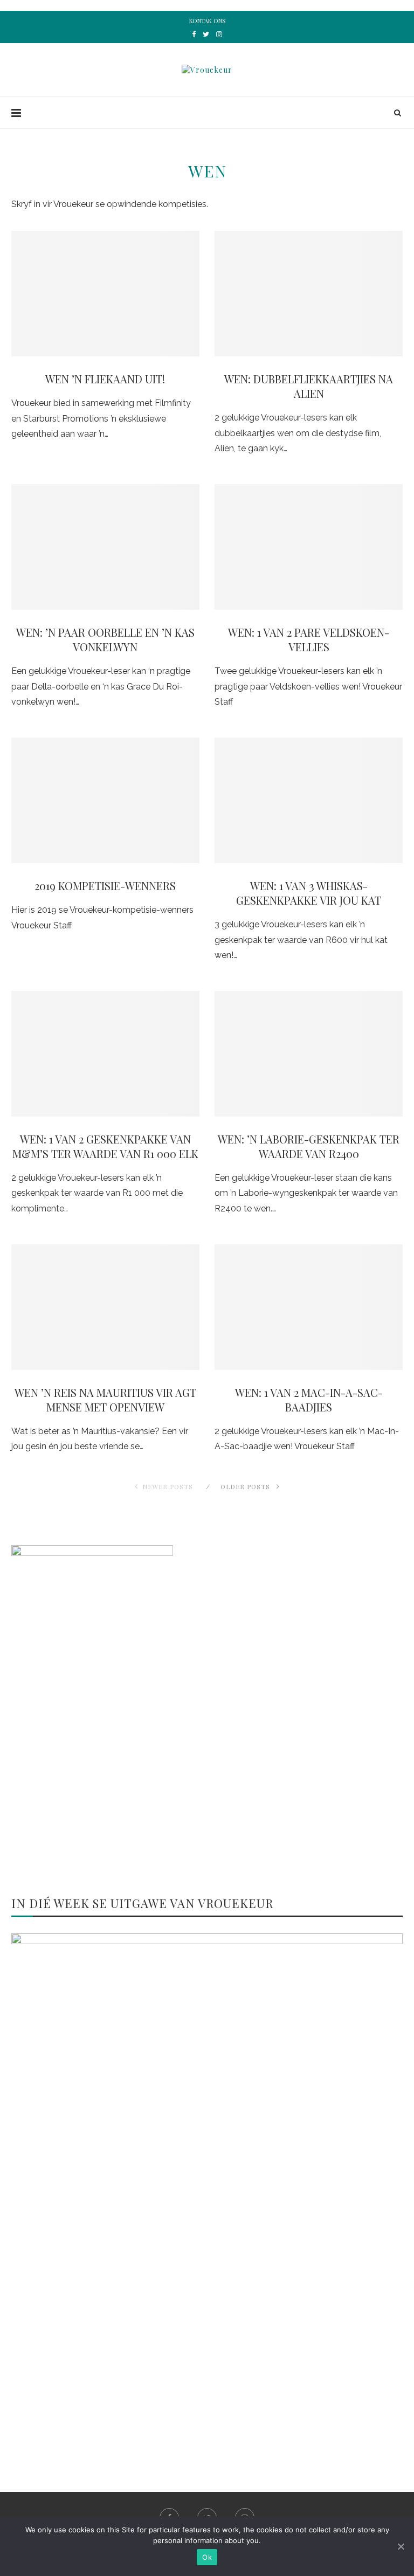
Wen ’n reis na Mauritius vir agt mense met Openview (105, 1400)
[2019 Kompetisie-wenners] (105, 800)
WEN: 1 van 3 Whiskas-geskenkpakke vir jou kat (309, 893)
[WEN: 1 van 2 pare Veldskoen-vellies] (309, 547)
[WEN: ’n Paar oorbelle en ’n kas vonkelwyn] (105, 547)
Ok (207, 2557)
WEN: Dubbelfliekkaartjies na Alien (309, 386)
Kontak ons (207, 21)
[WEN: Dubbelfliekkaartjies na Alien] (309, 294)
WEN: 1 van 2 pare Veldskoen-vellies (309, 639)
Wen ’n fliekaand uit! (105, 379)
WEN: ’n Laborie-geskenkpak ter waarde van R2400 (309, 1146)
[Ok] (401, 2546)
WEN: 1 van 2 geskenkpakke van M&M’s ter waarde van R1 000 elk (105, 1146)
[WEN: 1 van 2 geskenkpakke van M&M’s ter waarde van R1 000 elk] (105, 1054)
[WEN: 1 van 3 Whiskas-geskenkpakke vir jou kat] (309, 800)
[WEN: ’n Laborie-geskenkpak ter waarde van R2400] (309, 1054)
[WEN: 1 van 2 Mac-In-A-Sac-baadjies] (309, 1307)
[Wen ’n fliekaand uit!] (105, 294)
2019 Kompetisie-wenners (105, 886)
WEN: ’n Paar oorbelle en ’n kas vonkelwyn (105, 639)
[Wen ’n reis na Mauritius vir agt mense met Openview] (105, 1307)
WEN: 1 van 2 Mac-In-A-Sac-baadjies (309, 1400)
